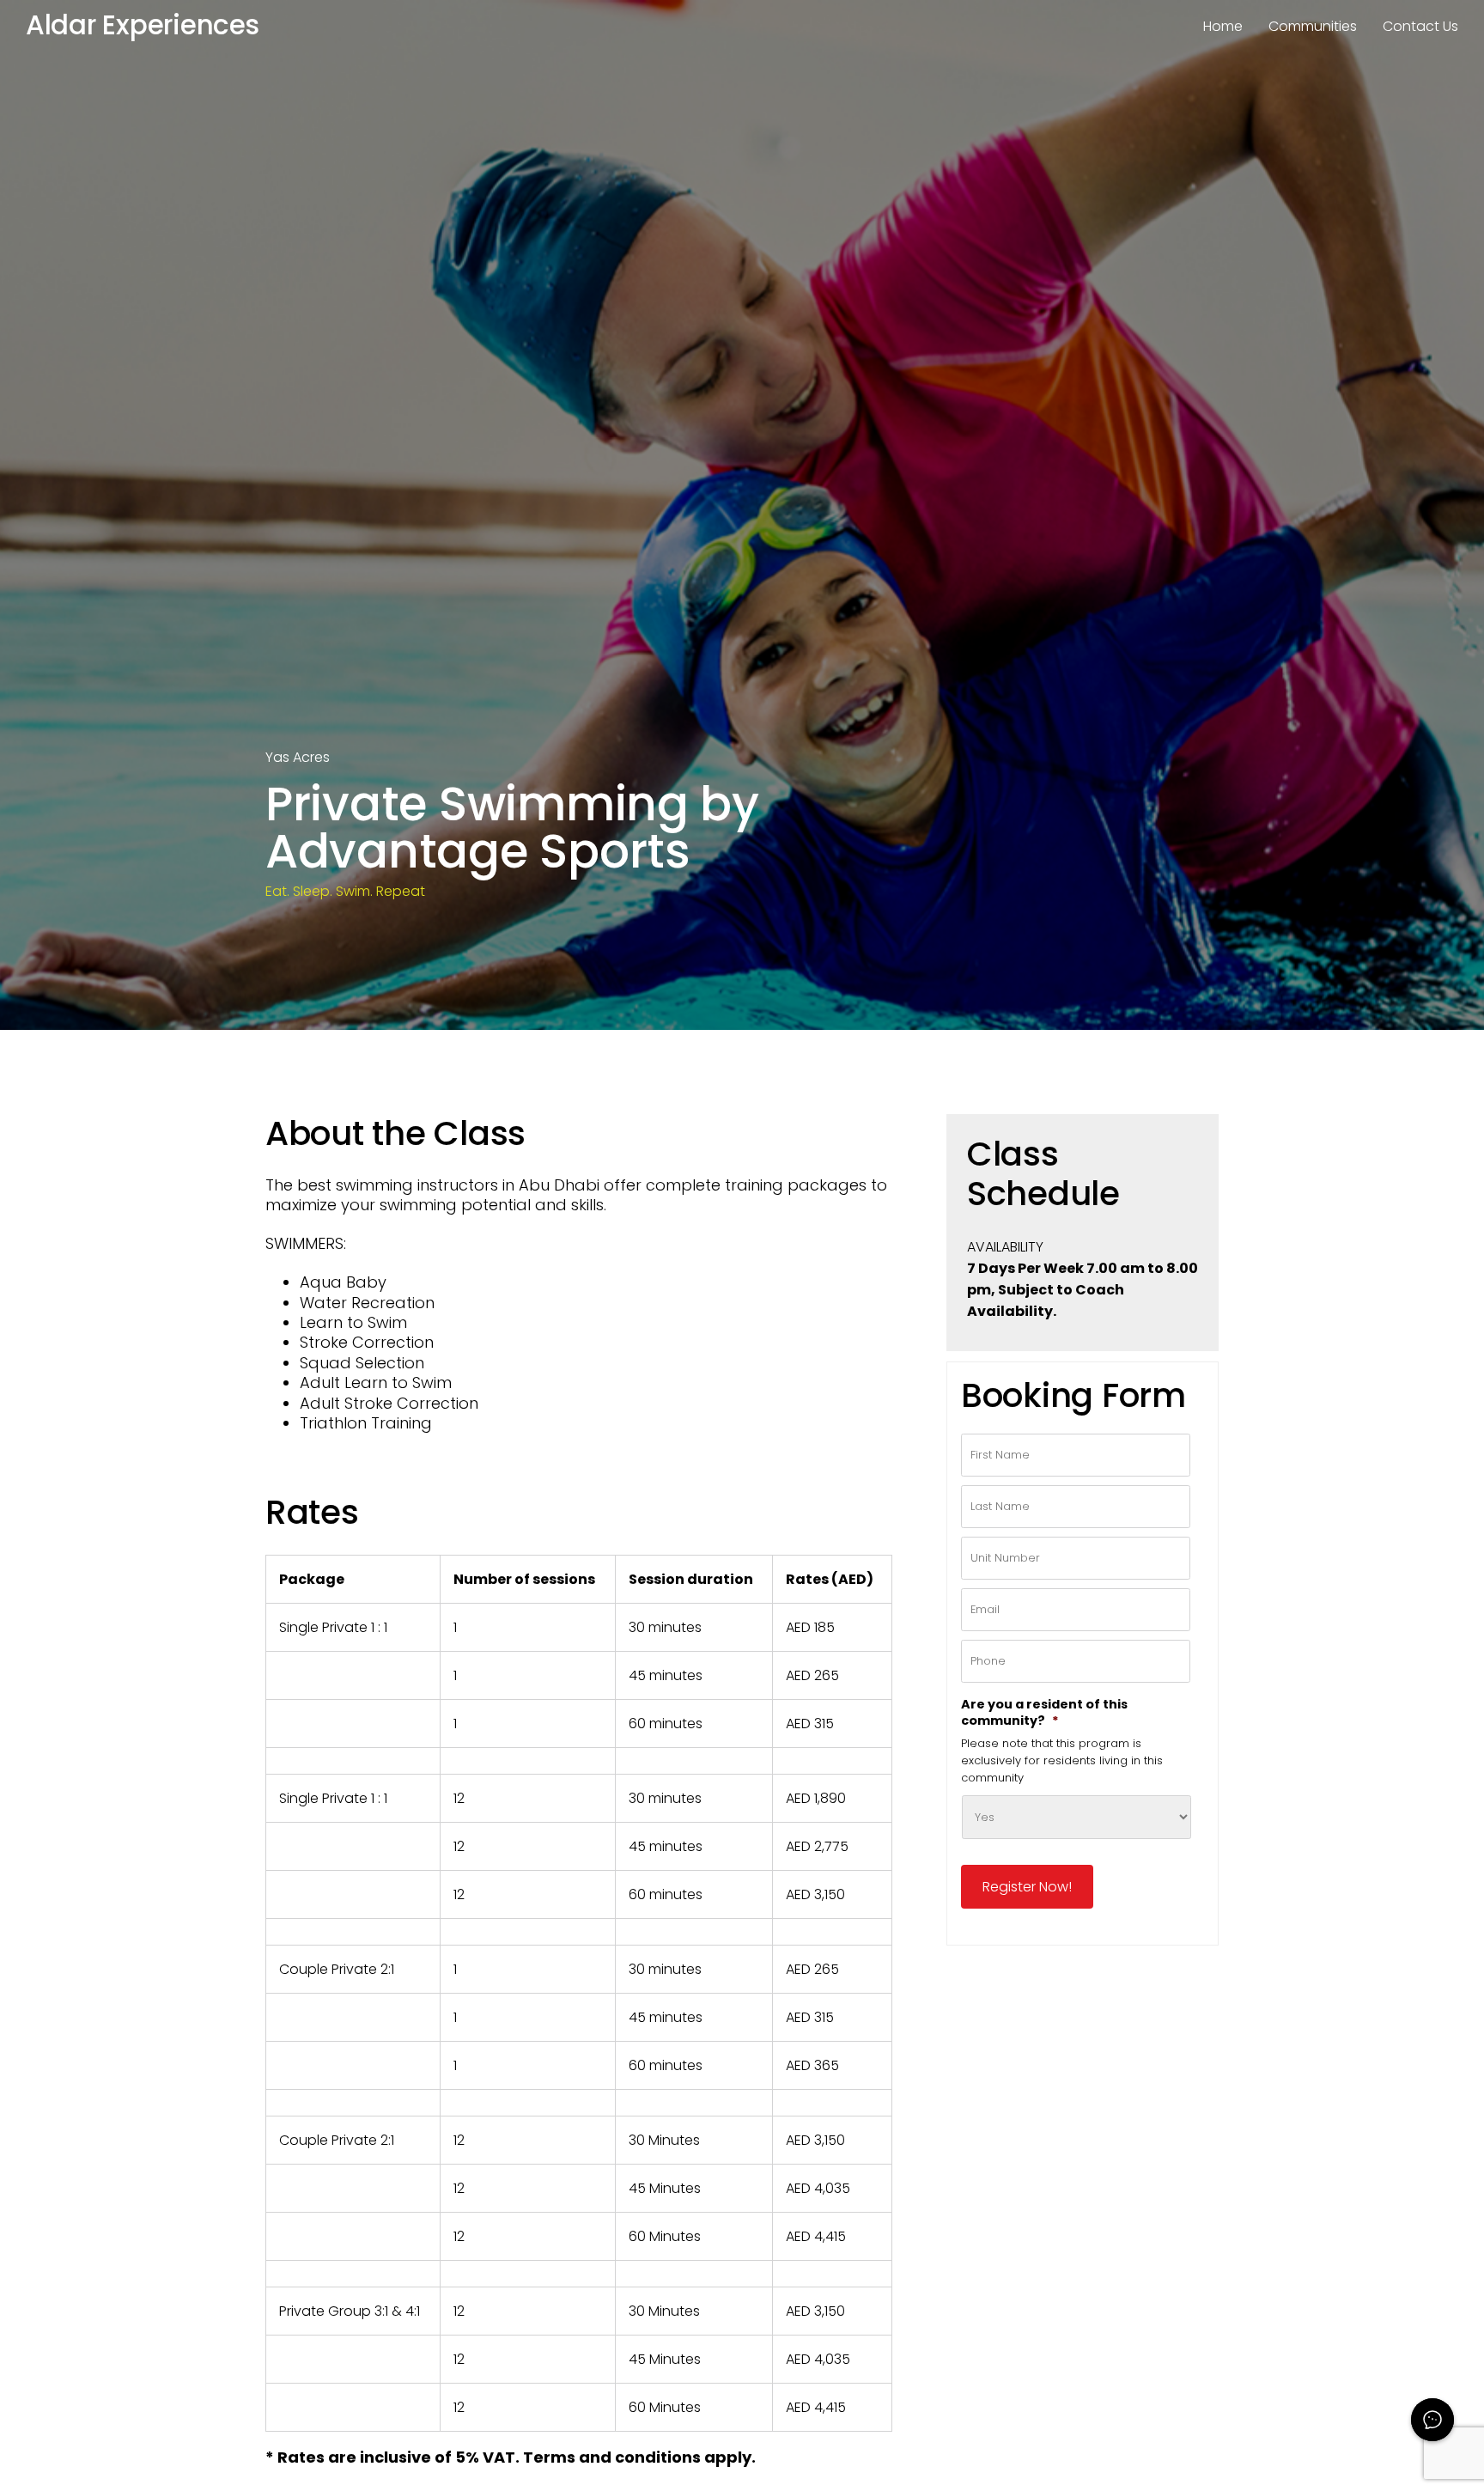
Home (1223, 26)
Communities (1313, 26)
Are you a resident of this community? (1044, 1713)
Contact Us (1420, 26)
